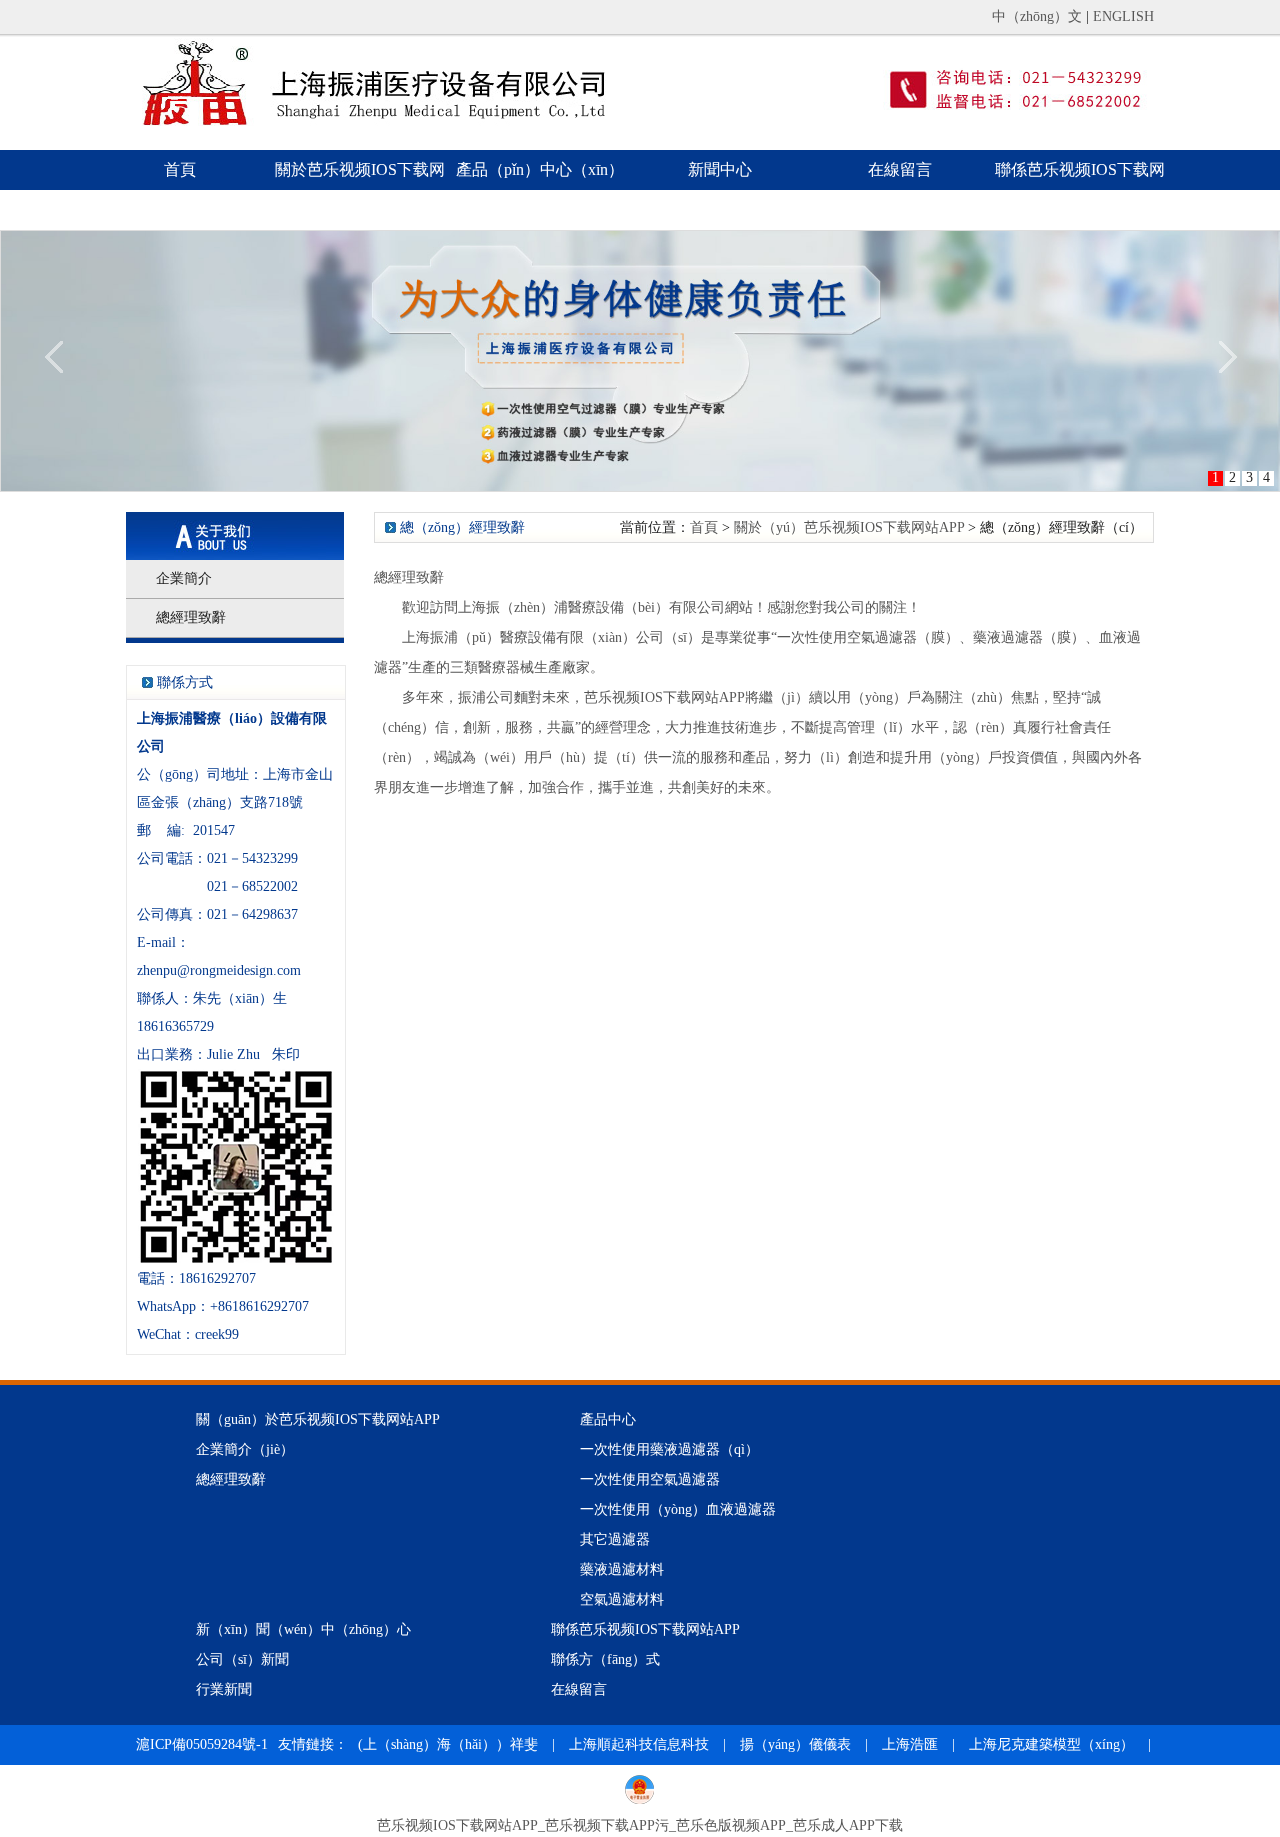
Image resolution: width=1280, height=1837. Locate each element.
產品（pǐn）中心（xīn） (540, 169)
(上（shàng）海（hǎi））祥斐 (450, 1744)
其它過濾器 (615, 1539)
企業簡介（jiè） (245, 1449)
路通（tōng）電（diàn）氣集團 (230, 1784)
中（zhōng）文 (1037, 16)
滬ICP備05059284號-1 (202, 1744)
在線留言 (900, 169)
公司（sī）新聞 (242, 1659)
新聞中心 (720, 169)
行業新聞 (224, 1689)
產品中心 (608, 1419)
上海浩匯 (910, 1744)
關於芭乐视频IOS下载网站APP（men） (360, 189)
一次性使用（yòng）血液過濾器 (678, 1509)
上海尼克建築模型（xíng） (1051, 1744)
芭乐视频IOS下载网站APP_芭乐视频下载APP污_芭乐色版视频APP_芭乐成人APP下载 (640, 1825)
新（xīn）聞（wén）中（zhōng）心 (303, 1629)
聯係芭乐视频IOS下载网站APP (1080, 189)
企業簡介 (184, 578)
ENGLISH (1123, 16)
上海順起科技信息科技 (639, 1744)
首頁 (180, 169)
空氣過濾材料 (622, 1599)
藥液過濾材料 (622, 1569)
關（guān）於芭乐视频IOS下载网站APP (318, 1419)
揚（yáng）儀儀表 (795, 1744)
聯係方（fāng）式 (605, 1659)
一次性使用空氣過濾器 (650, 1479)
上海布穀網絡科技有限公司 (440, 1784)
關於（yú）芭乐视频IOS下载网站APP (849, 527)
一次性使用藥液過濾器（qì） (669, 1449)
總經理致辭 (191, 617)
